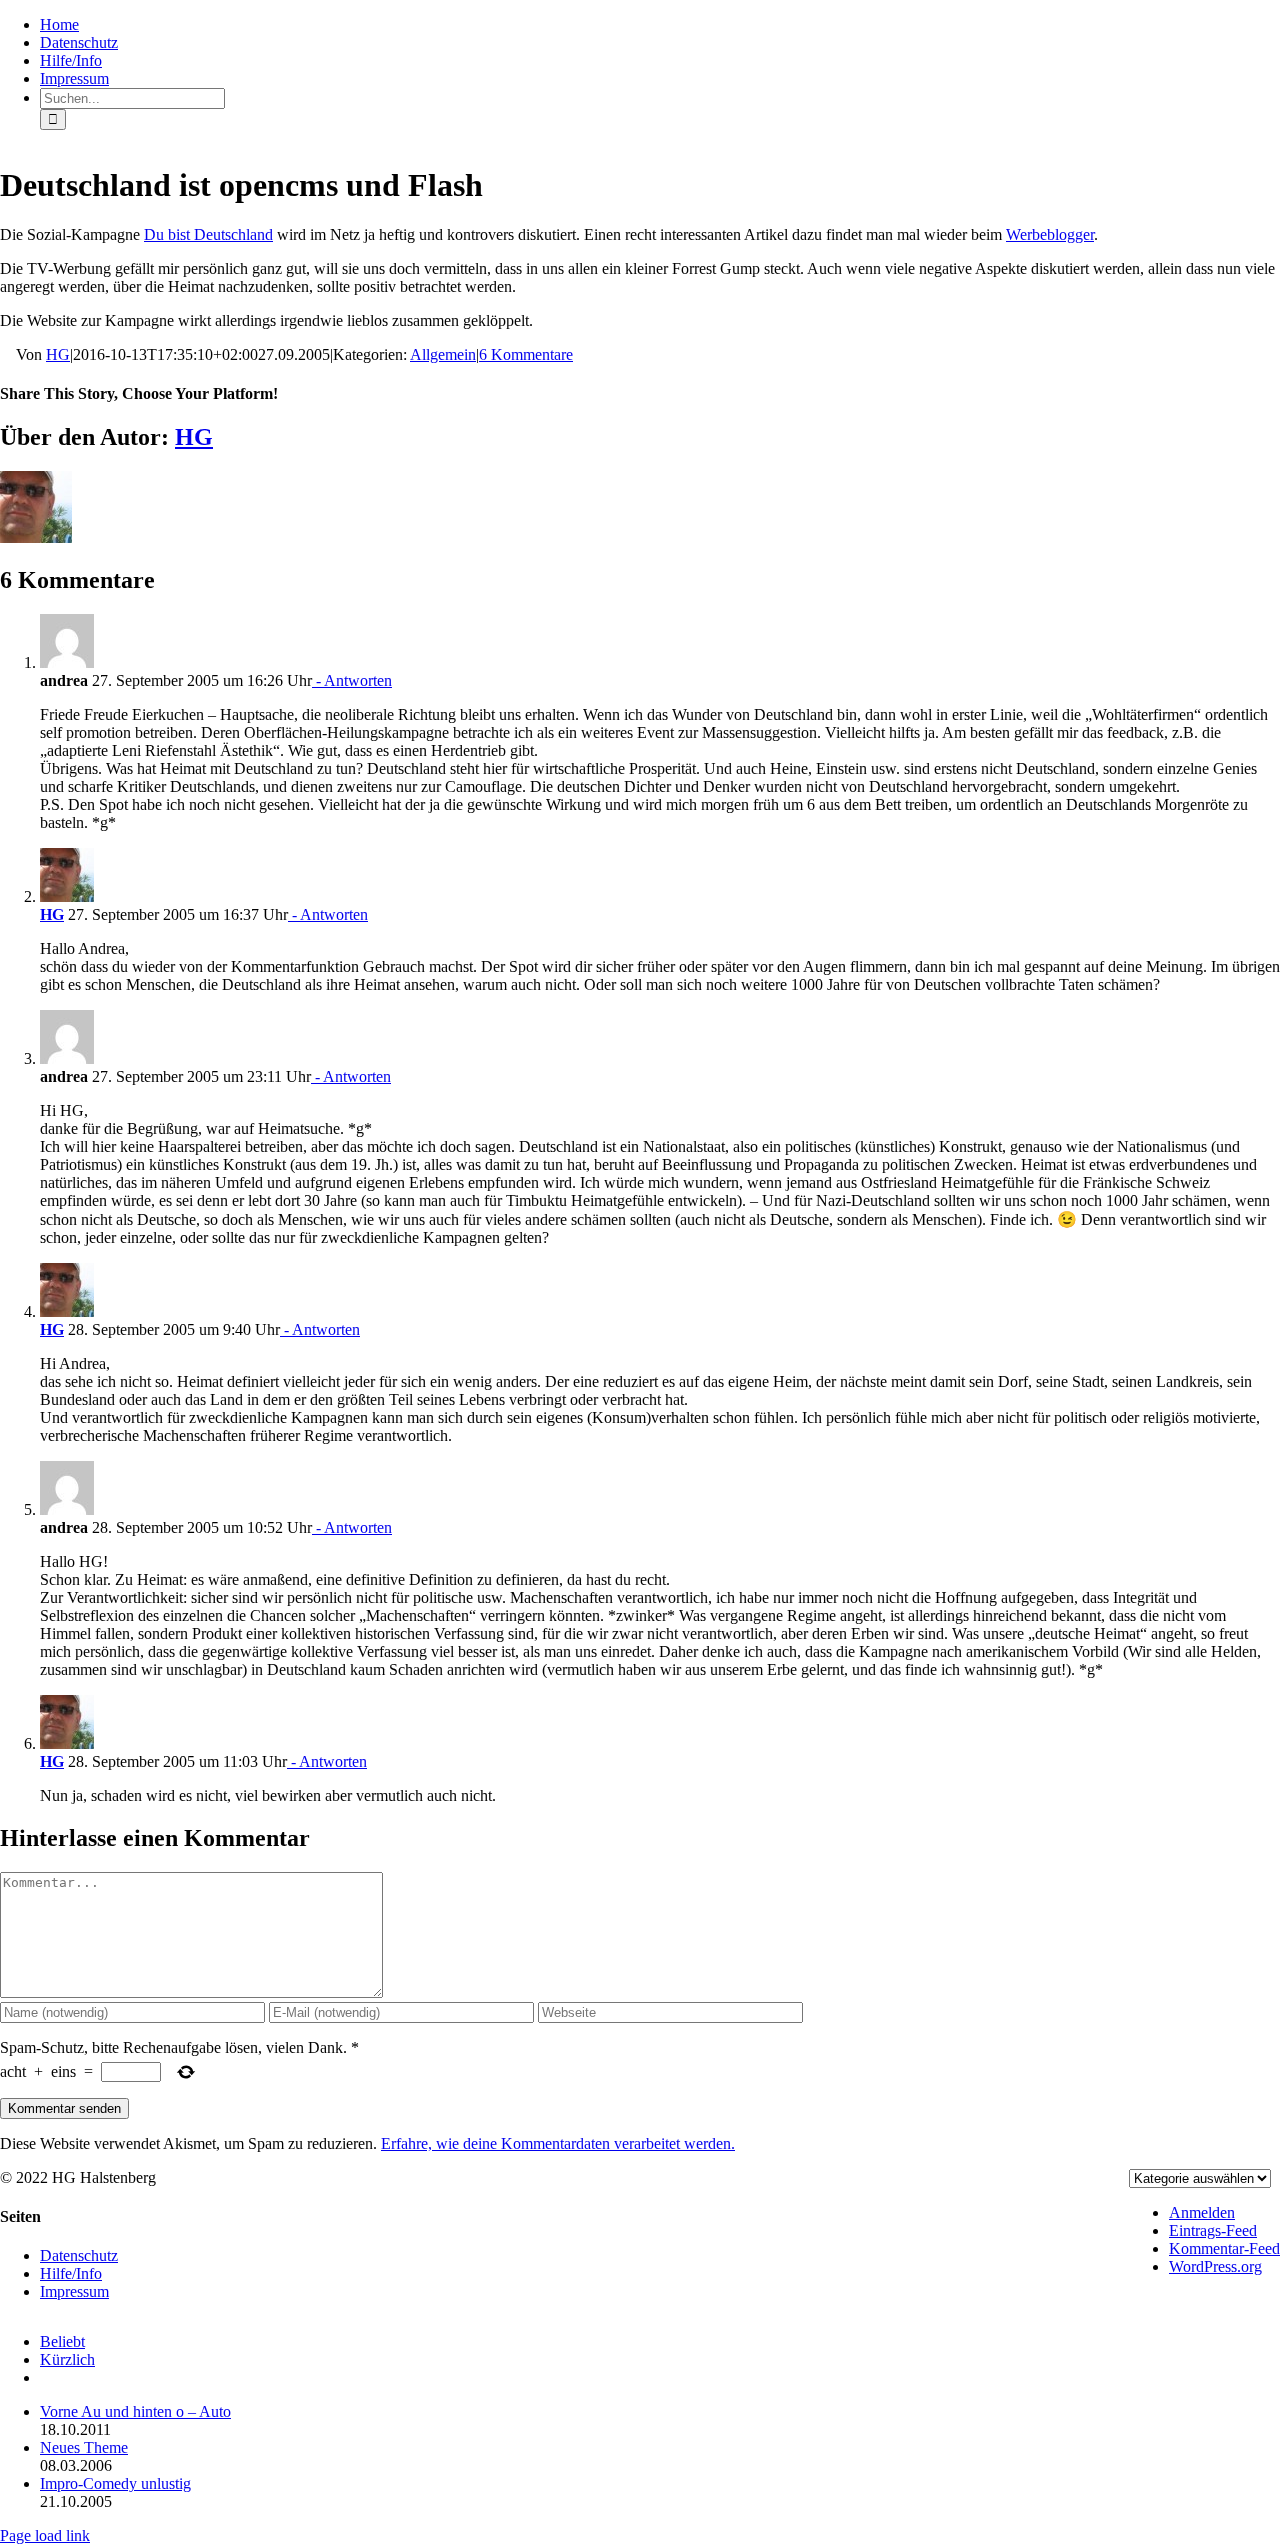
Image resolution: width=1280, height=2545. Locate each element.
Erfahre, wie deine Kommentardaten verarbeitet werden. (558, 2143)
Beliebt (62, 2341)
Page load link (45, 2535)
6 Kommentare (526, 354)
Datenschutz (79, 2255)
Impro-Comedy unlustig (115, 2483)
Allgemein (443, 354)
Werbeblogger (1050, 234)
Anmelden (1202, 2212)
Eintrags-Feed (1213, 2230)
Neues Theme (84, 2447)
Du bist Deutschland (208, 234)
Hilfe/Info (71, 2273)
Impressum (74, 2291)
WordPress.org (1215, 2266)
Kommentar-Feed (1224, 2248)
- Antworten (352, 680)
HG (58, 354)
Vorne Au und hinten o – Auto (135, 2411)
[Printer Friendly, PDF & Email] (8, 355)
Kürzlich (67, 2359)
